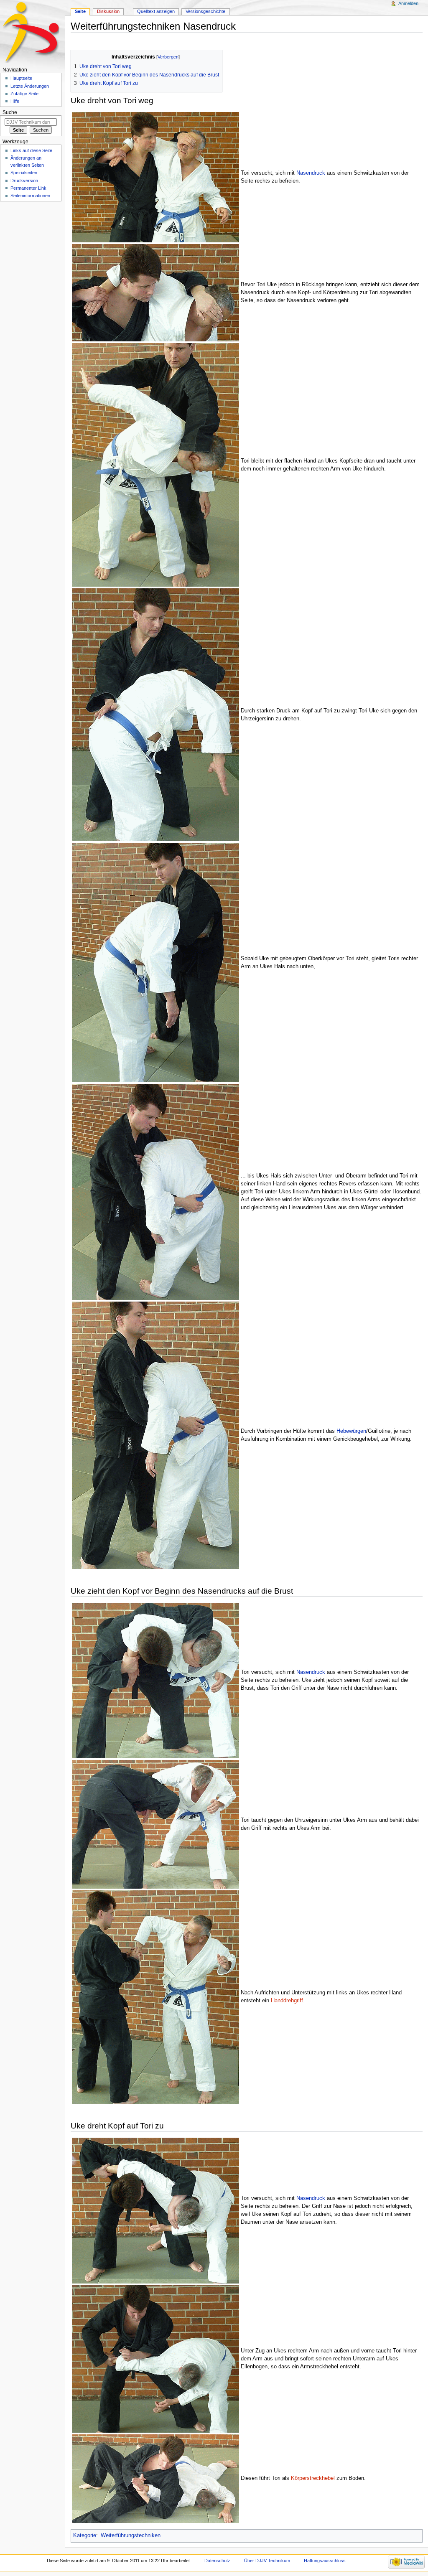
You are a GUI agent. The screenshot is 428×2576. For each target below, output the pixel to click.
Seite (80, 11)
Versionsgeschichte (205, 11)
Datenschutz (217, 2561)
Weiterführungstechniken (131, 2535)
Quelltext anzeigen (156, 11)
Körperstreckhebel (313, 2478)
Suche (10, 112)
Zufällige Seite (24, 94)
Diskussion (108, 11)
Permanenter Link (28, 188)
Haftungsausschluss (325, 2561)
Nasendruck (311, 173)
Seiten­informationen (30, 196)
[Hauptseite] (32, 32)
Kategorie (85, 2535)
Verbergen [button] (168, 57)
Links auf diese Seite (31, 150)
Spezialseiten (24, 173)
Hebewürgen (351, 1431)
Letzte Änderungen (30, 86)
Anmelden (408, 3)
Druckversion (24, 181)
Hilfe (15, 101)
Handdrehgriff (287, 2001)
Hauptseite (21, 78)
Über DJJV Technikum (267, 2561)
